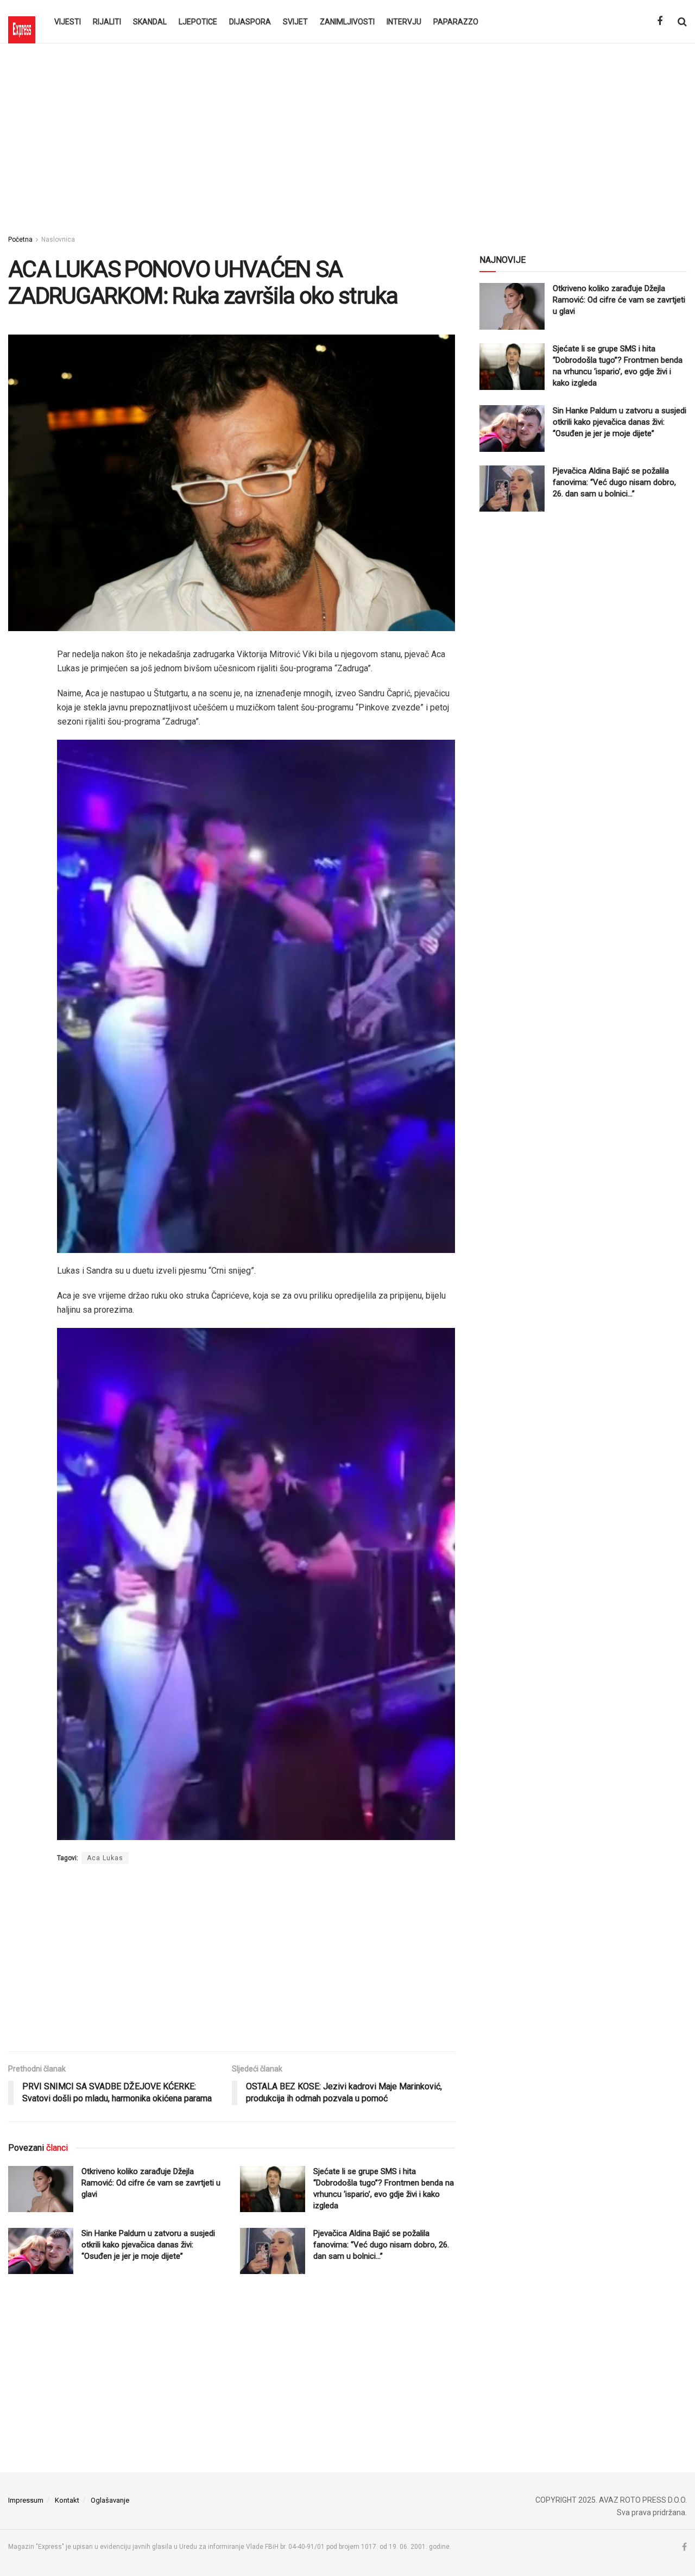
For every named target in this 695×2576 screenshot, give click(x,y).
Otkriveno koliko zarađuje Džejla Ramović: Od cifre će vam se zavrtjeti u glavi (151, 2183)
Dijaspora (250, 22)
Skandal (150, 22)
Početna (20, 240)
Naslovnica (58, 240)
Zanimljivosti (347, 22)
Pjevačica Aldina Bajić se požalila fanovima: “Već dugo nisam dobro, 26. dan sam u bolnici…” (381, 2245)
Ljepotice (198, 22)
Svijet (295, 22)
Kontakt (67, 2500)
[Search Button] (682, 22)
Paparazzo (456, 22)
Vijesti (68, 22)
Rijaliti (107, 22)
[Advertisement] (347, 136)
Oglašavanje (110, 2500)
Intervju (404, 22)
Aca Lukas (105, 1858)
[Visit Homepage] (22, 22)
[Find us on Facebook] (660, 21)
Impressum (26, 2500)
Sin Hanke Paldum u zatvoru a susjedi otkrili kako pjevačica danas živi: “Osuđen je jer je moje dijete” (148, 2245)
